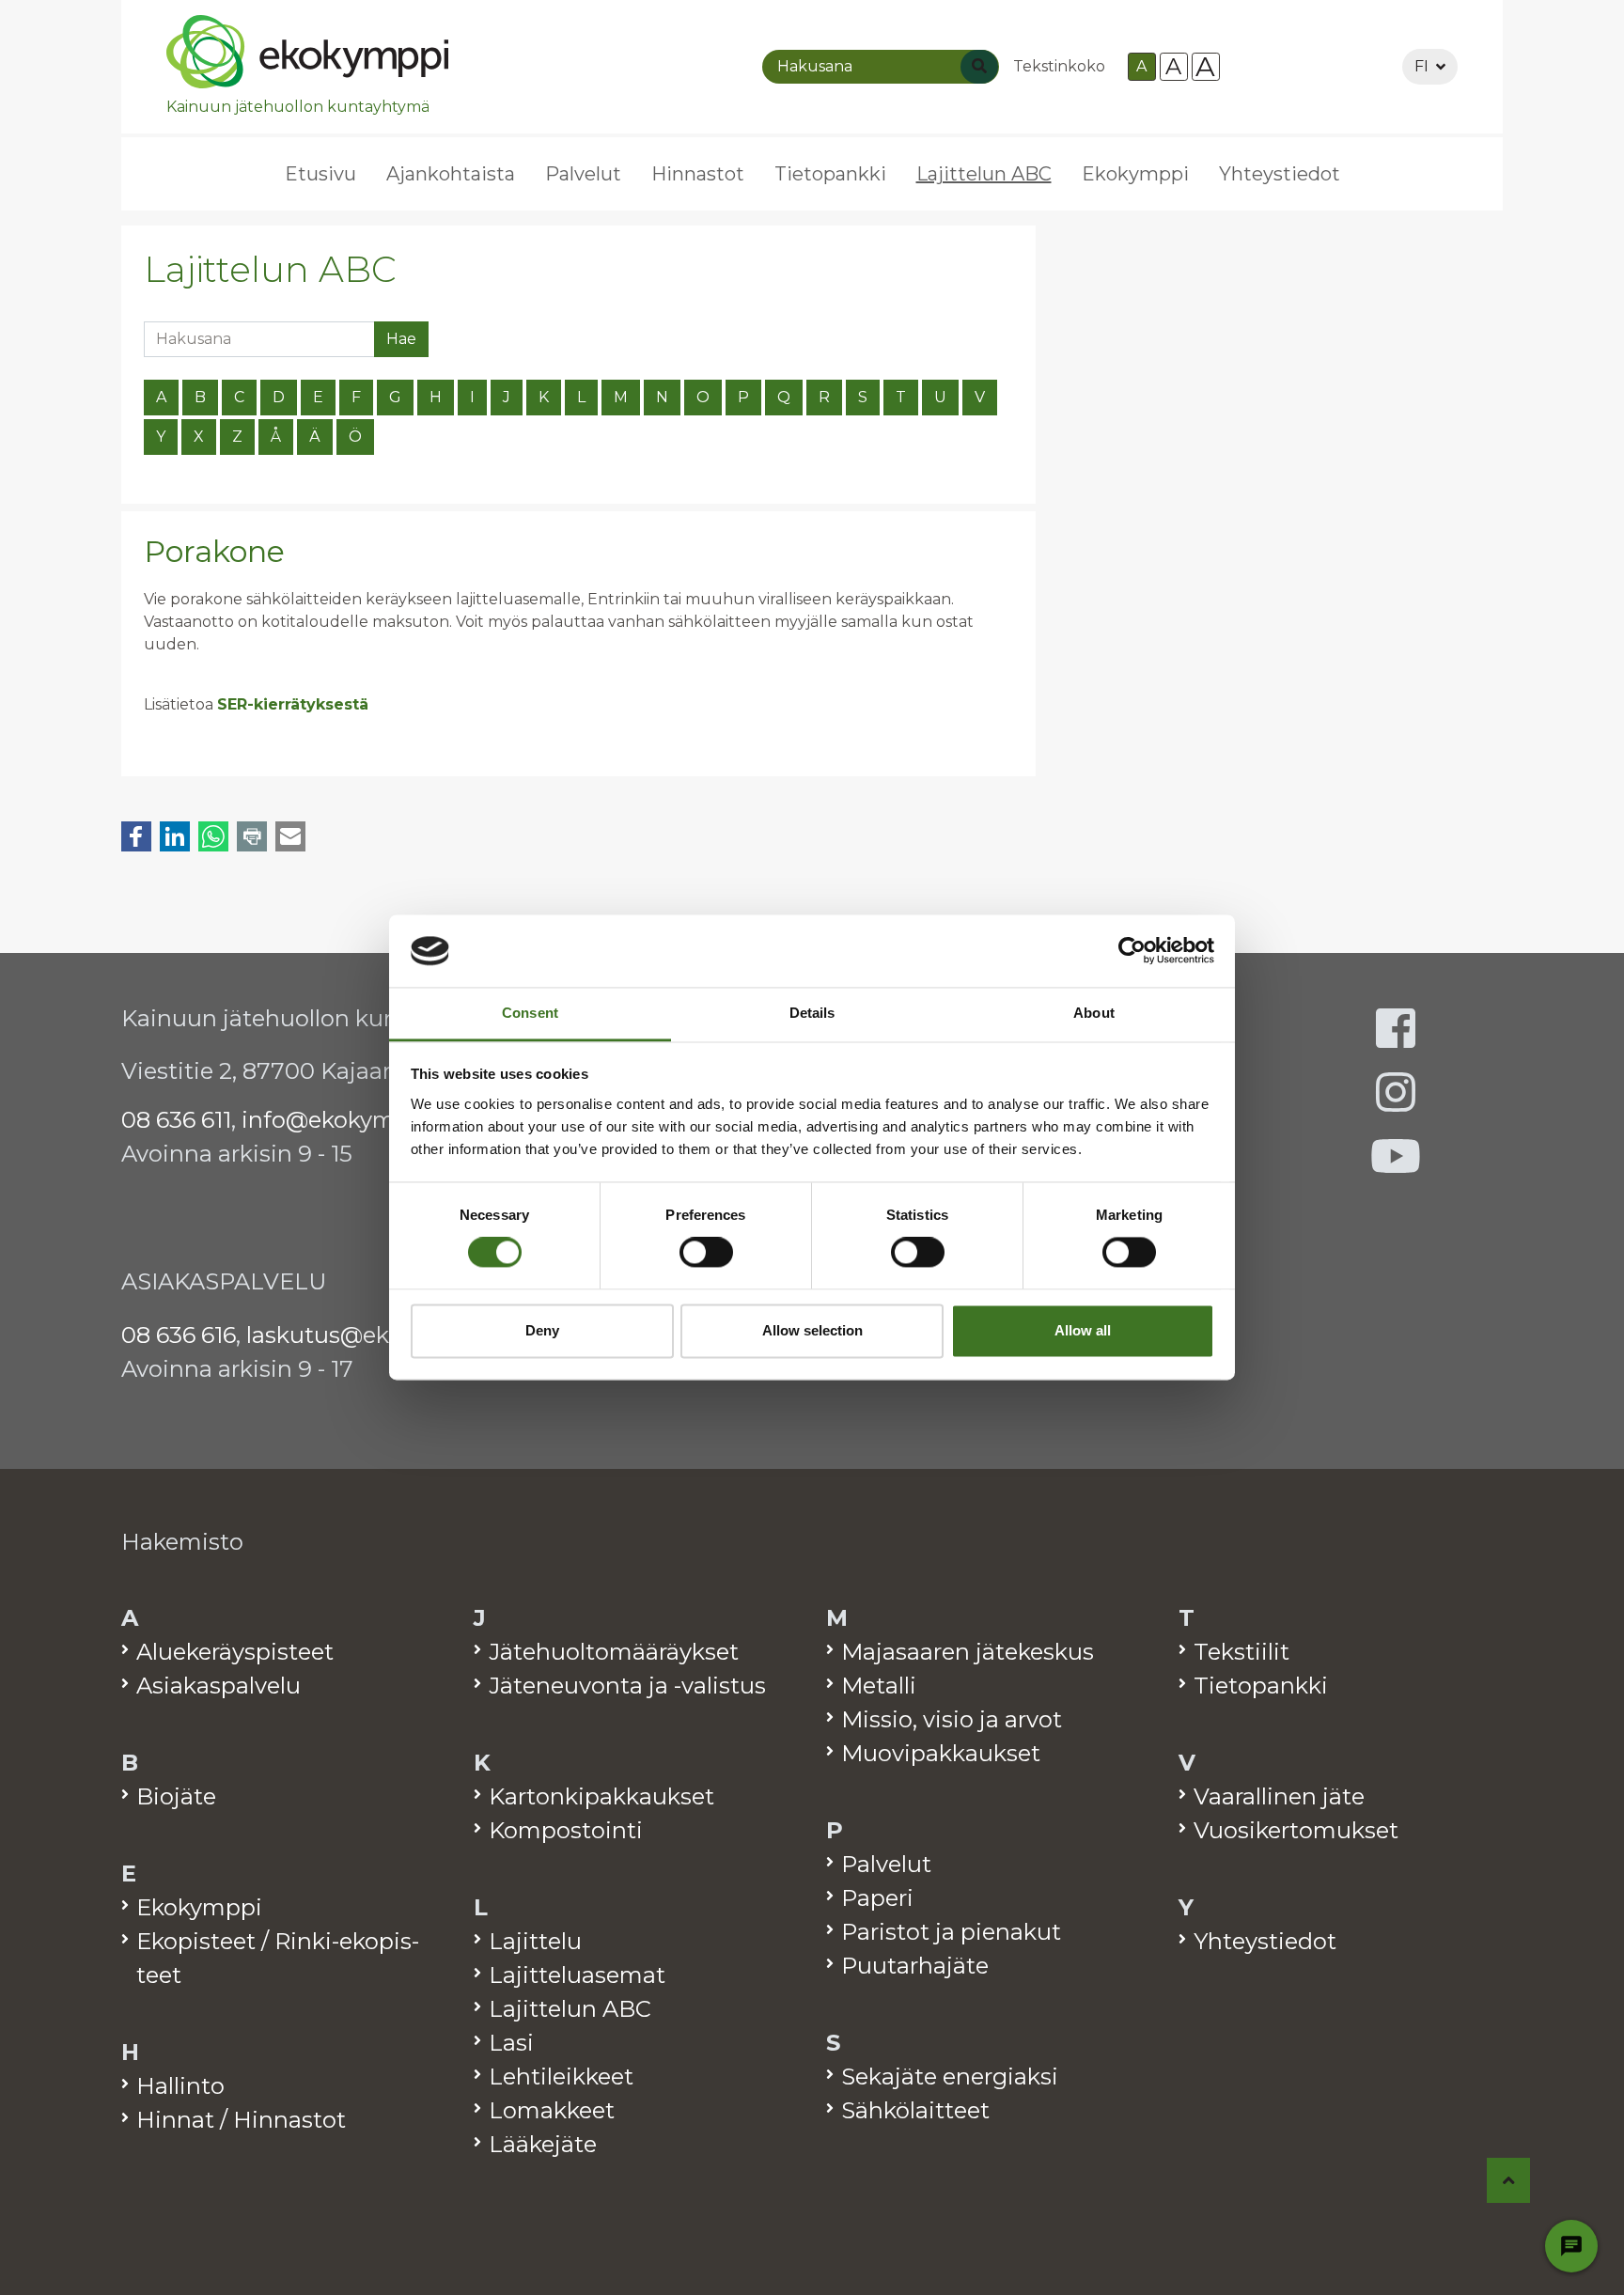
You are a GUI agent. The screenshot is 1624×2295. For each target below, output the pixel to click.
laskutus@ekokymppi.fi (376, 1335)
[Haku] (979, 67)
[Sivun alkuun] (1509, 2180)
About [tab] (1094, 1013)
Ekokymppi (1135, 174)
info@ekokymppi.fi (346, 1120)
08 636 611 (176, 1120)
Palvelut (583, 174)
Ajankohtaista (451, 174)
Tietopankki (830, 174)
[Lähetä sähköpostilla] (290, 836)
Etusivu (320, 174)
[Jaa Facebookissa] (136, 836)
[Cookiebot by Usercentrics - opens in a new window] (1132, 951)
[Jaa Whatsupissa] (213, 836)
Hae (401, 339)
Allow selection (812, 1330)
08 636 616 (179, 1335)
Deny (542, 1330)
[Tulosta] (252, 836)
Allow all (1083, 1330)
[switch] (706, 1253)
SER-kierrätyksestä (293, 704)
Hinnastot (698, 174)
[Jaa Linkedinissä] (175, 836)
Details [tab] (812, 1013)
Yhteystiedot (1280, 174)
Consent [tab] (530, 1013)
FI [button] (1421, 66)
